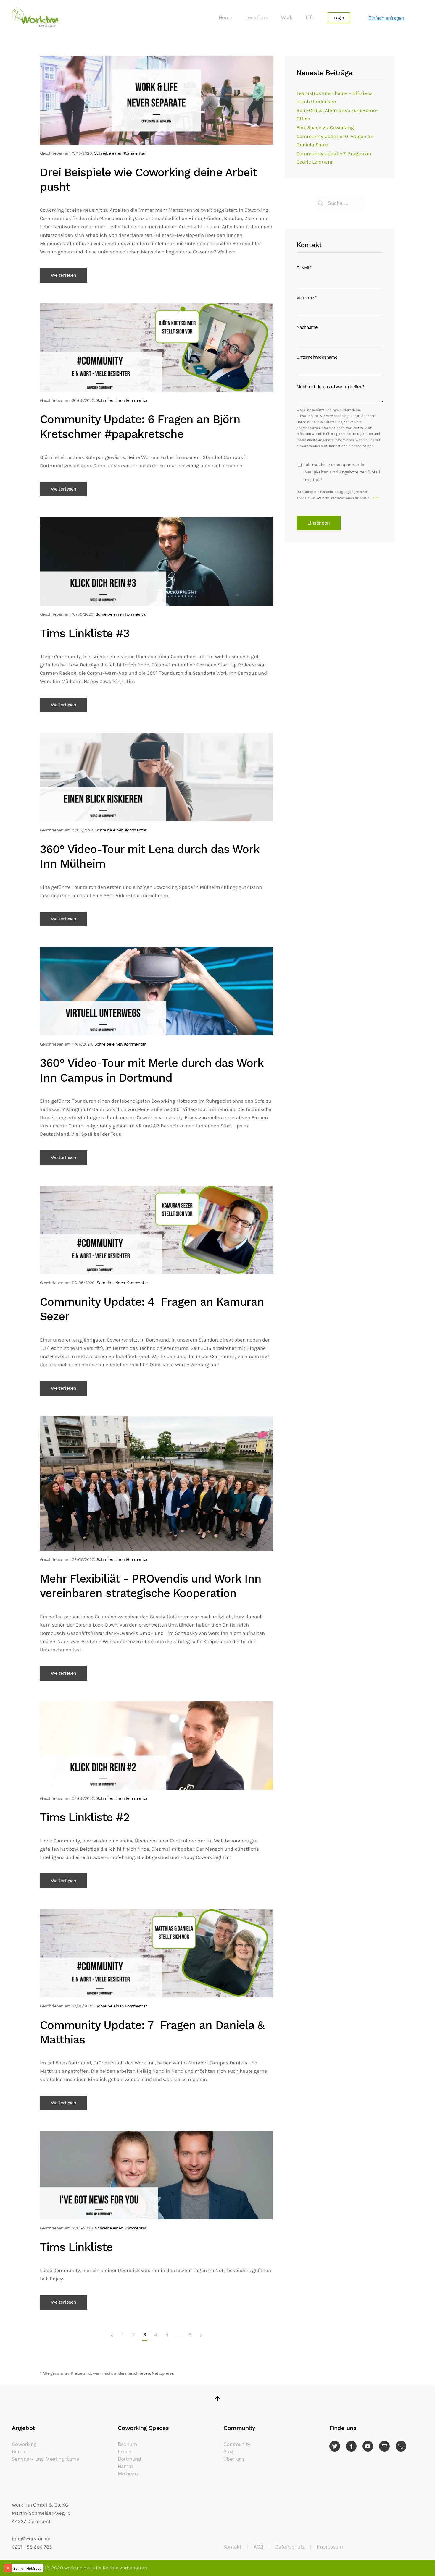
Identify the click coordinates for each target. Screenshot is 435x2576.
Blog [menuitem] (228, 2452)
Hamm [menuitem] (125, 2466)
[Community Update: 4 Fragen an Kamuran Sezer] (156, 1230)
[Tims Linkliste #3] (156, 561)
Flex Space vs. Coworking (325, 128)
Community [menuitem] (237, 2444)
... (178, 2335)
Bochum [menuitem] (127, 2444)
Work (287, 18)
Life (310, 18)
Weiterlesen (64, 275)
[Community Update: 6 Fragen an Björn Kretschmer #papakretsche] (156, 347)
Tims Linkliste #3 (85, 633)
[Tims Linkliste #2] (156, 1745)
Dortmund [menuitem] (129, 2459)
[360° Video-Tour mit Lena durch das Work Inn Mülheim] (156, 777)
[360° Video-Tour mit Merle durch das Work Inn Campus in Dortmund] (156, 991)
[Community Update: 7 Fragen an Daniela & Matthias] (156, 1953)
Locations (257, 18)
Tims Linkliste (76, 2247)
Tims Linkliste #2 (85, 1817)
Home (225, 18)
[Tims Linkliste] (156, 2175)
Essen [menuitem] (125, 2452)
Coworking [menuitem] (24, 2444)
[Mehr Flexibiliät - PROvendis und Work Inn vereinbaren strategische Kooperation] (156, 1483)
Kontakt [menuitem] (232, 2547)
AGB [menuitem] (258, 2547)
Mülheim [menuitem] (128, 2474)
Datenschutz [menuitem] (290, 2547)
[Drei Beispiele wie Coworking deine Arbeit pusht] (156, 100)
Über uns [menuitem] (234, 2459)
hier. (376, 498)
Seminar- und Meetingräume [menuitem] (45, 2459)
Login (339, 18)
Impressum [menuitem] (330, 2547)
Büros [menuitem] (18, 2452)
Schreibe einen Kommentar (120, 153)
